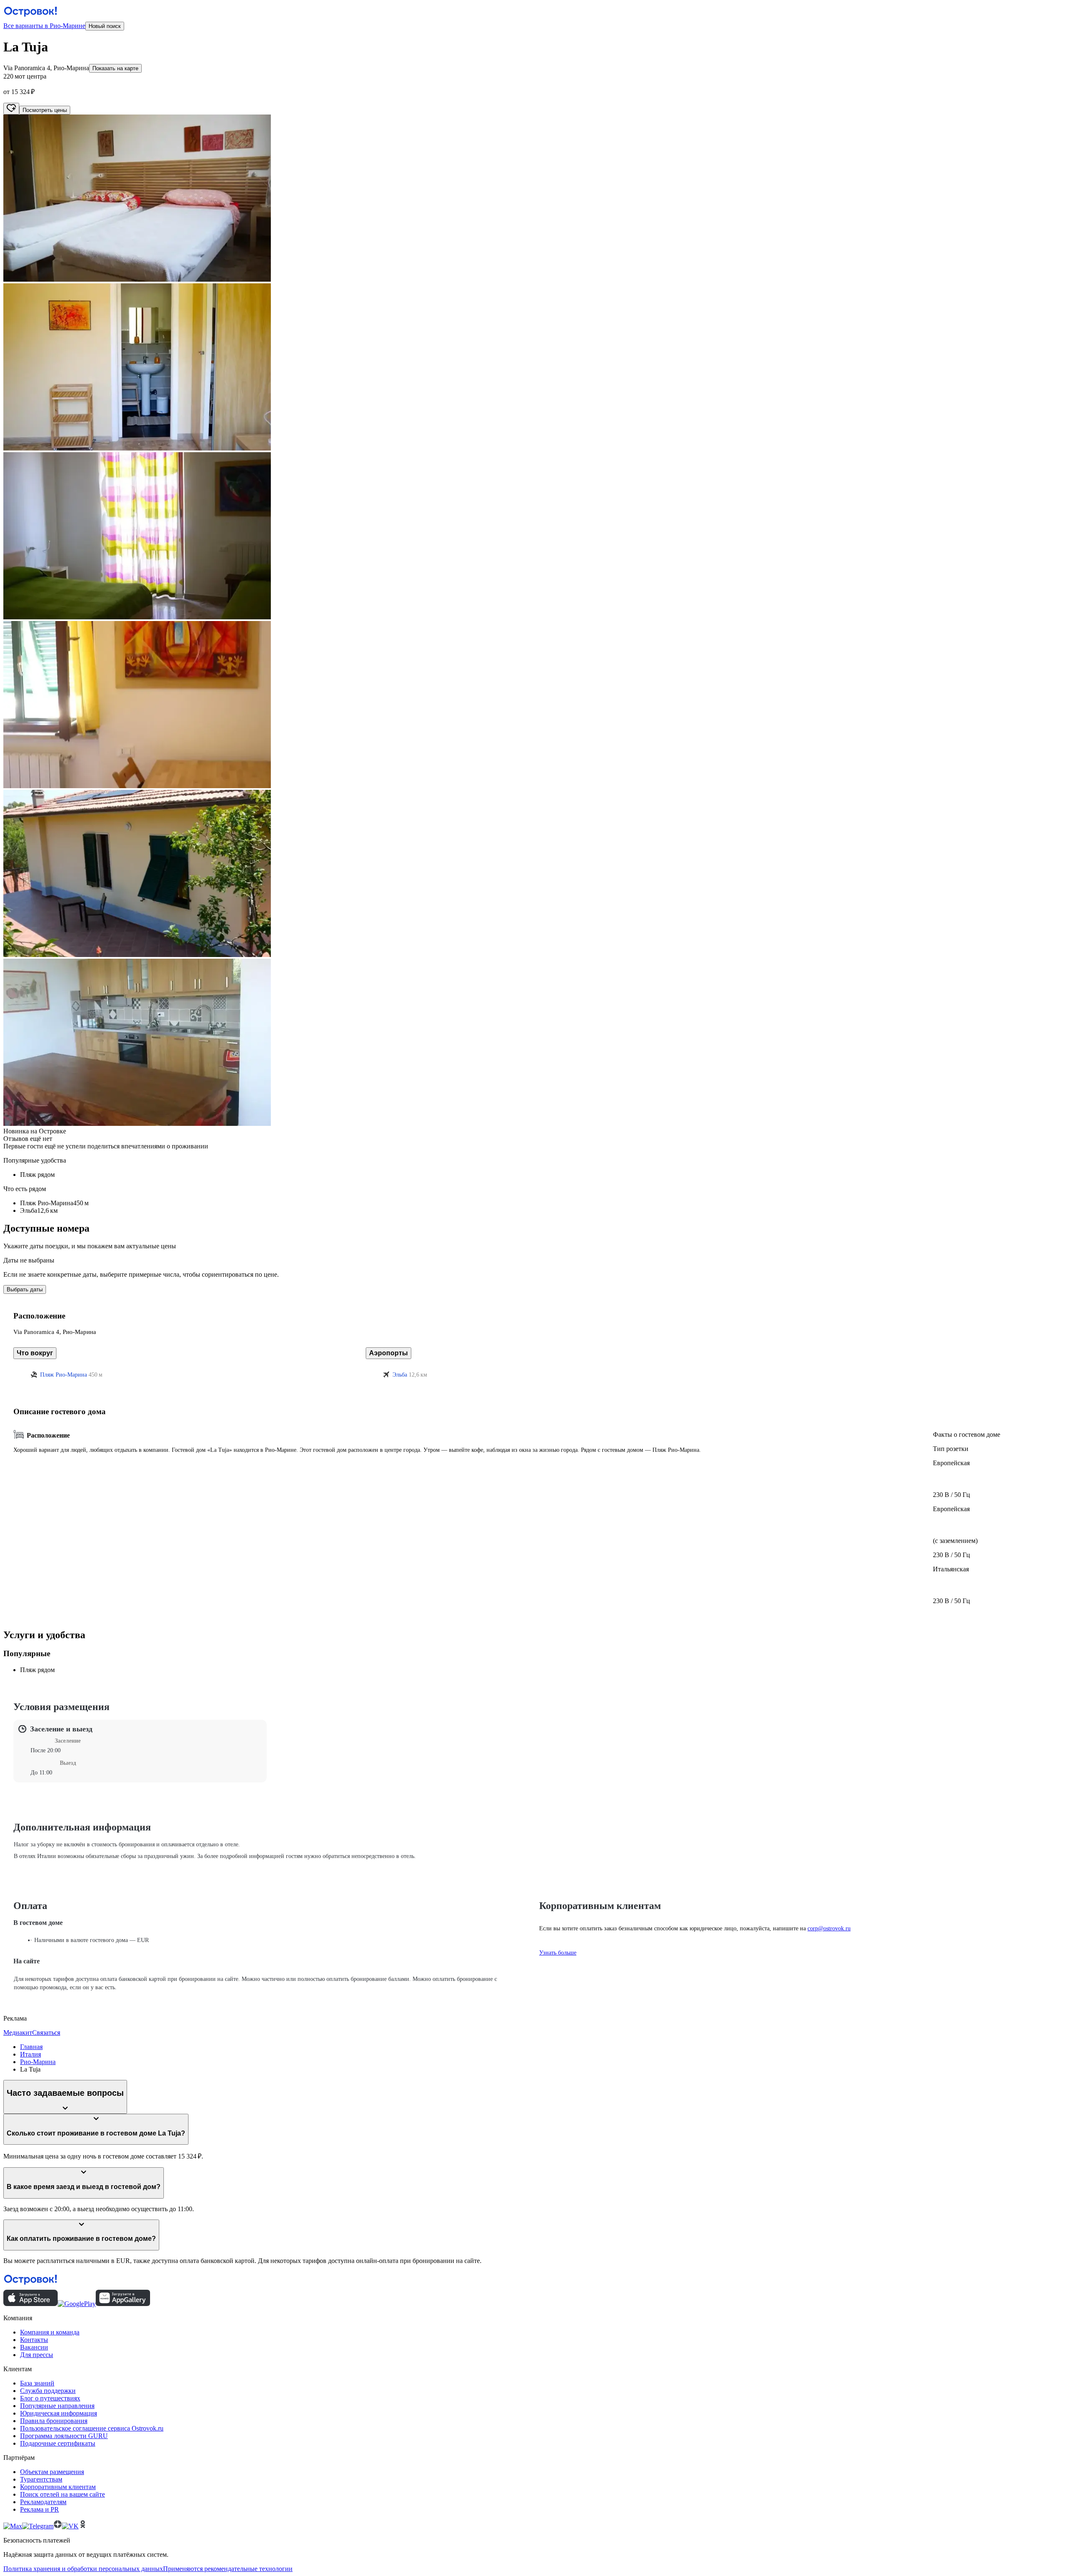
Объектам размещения (52, 2472)
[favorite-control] (11, 109)
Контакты (34, 2340)
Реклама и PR (39, 2509)
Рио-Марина (38, 2062)
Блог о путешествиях (50, 2398)
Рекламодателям (43, 2502)
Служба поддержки (48, 2391)
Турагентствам (41, 2479)
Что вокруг (35, 1353)
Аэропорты (389, 1353)
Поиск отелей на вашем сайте (62, 2494)
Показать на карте (115, 68)
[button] (535, 199)
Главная (31, 2047)
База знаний (37, 2383)
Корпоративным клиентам (58, 2487)
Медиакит (18, 2033)
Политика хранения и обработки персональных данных (83, 2569)
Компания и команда (50, 2332)
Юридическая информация (59, 2413)
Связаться (46, 2033)
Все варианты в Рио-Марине (44, 26)
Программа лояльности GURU (64, 2436)
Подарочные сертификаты (58, 2443)
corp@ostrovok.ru (829, 1928)
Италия (31, 2054)
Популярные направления (57, 2406)
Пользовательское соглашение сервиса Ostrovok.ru (92, 2428)
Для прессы (37, 2355)
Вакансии (34, 2347)
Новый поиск (105, 26)
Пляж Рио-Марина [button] (64, 1375)
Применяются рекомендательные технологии (228, 2569)
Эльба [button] (400, 1375)
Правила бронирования (54, 2421)
